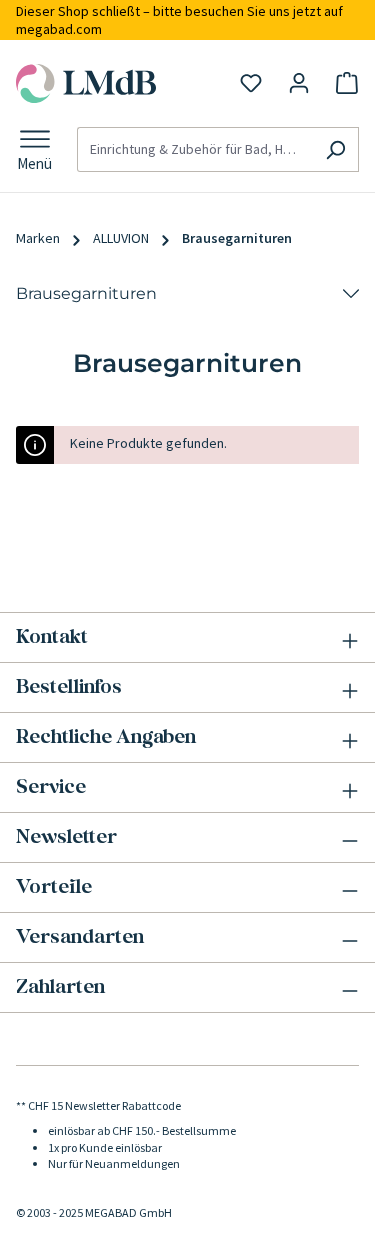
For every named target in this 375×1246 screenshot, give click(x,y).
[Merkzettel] (251, 83)
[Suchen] (335, 150)
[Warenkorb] (347, 83)
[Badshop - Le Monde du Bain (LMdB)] (87, 83)
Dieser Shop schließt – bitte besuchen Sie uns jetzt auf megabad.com (179, 20)
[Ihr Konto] (299, 83)
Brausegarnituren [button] (86, 294)
